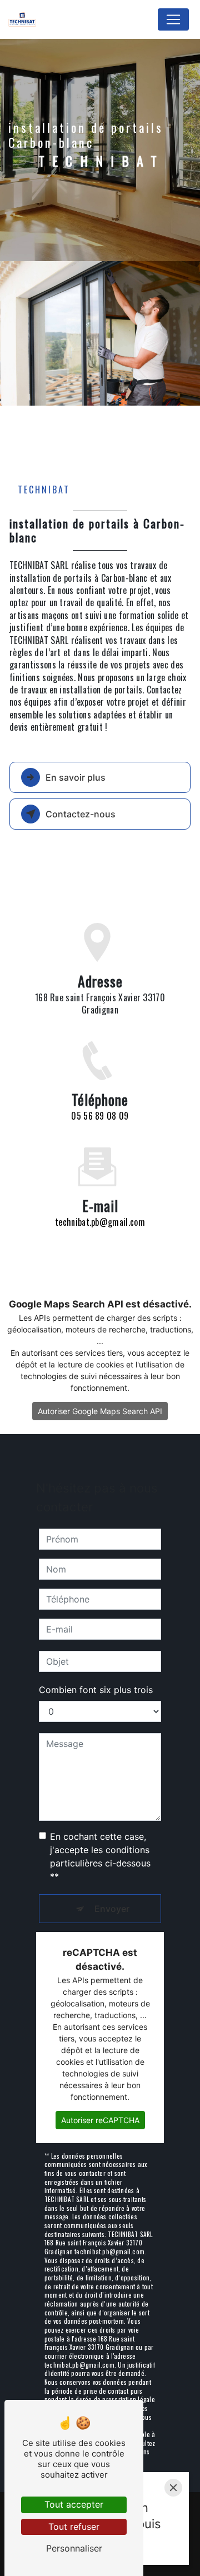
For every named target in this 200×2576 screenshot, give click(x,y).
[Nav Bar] (173, 19)
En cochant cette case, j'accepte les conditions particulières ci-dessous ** (100, 1856)
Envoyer (112, 1909)
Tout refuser (74, 2527)
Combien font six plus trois (96, 1690)
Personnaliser (74, 2548)
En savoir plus (76, 777)
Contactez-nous (81, 814)
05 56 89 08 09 (100, 1116)
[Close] (173, 2488)
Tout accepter (74, 2504)
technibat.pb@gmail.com (100, 1222)
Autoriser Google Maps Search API (100, 1411)
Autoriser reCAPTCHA (100, 2120)
